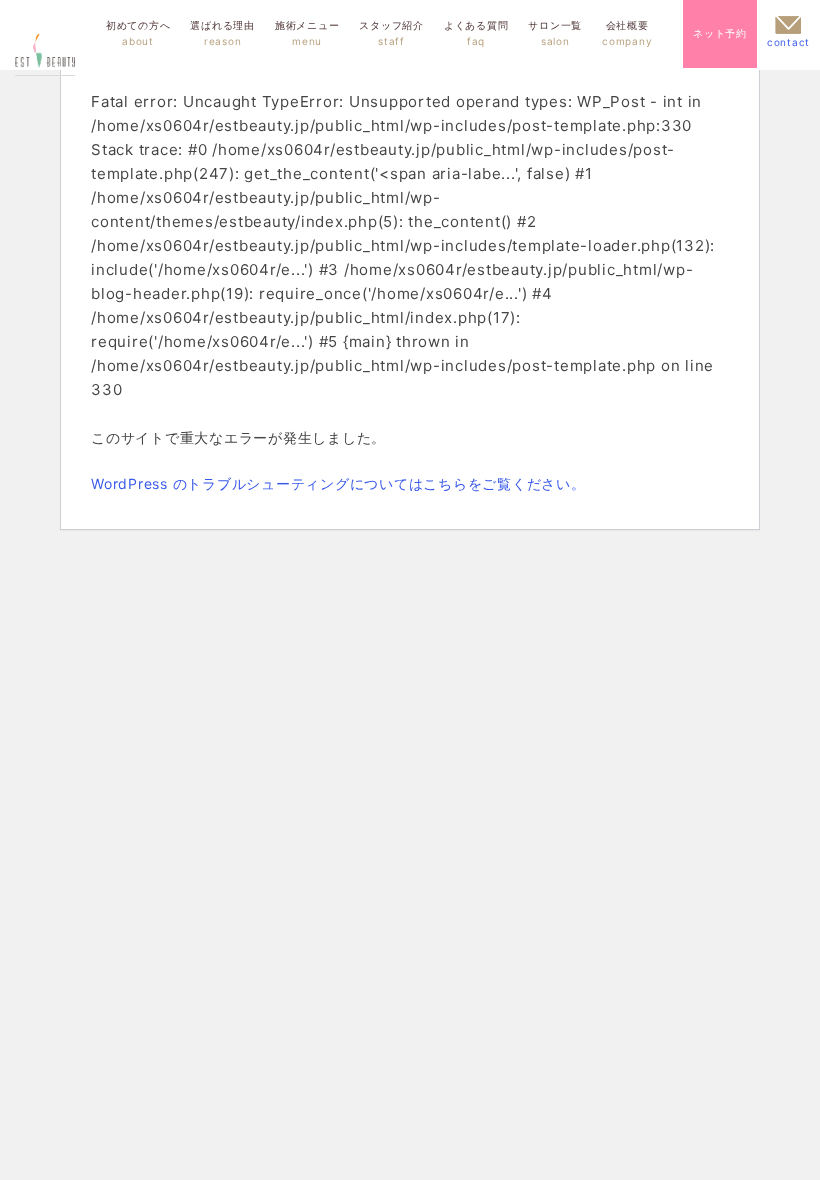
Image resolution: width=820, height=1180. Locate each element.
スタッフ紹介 (391, 33)
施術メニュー (307, 33)
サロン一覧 (555, 33)
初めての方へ (138, 33)
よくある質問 (476, 33)
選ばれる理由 (222, 33)
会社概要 (627, 33)
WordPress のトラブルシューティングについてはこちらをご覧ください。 (338, 483)
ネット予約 (720, 33)
